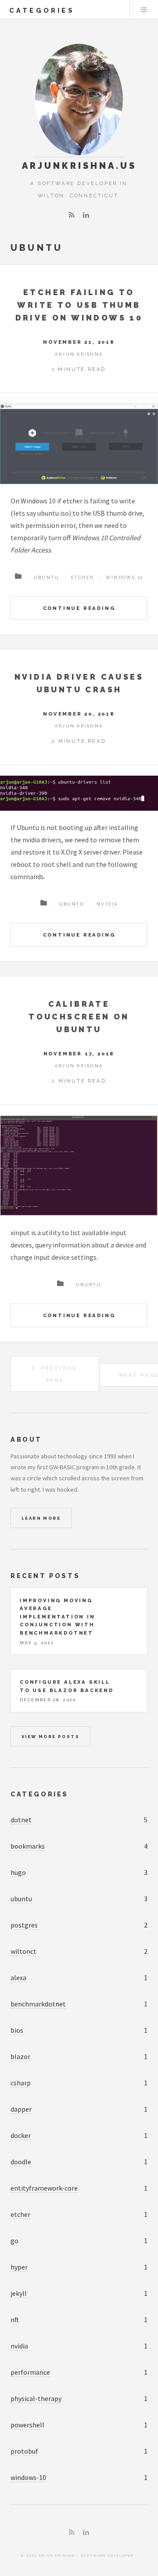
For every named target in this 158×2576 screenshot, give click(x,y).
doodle (21, 2162)
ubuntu (46, 577)
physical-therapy (36, 2398)
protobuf (24, 2451)
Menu (144, 10)
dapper (21, 2109)
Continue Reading (79, 608)
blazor (20, 2056)
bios (17, 2030)
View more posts (50, 1737)
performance (30, 2372)
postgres (24, 1925)
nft (15, 2319)
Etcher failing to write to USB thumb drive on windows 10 (79, 305)
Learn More (41, 1518)
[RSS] (72, 215)
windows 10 (124, 577)
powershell (27, 2425)
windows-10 (28, 2477)
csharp (21, 2083)
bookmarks (28, 1846)
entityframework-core (44, 2188)
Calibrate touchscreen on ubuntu (79, 1017)
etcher (82, 577)
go (14, 2241)
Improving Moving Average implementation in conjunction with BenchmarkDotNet (57, 1617)
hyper (19, 2267)
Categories (39, 1794)
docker (21, 2135)
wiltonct (23, 1951)
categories (42, 10)
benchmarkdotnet (38, 2004)
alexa (18, 1977)
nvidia (107, 904)
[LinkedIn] (86, 215)
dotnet (21, 1820)
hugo (18, 1872)
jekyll (19, 2293)
